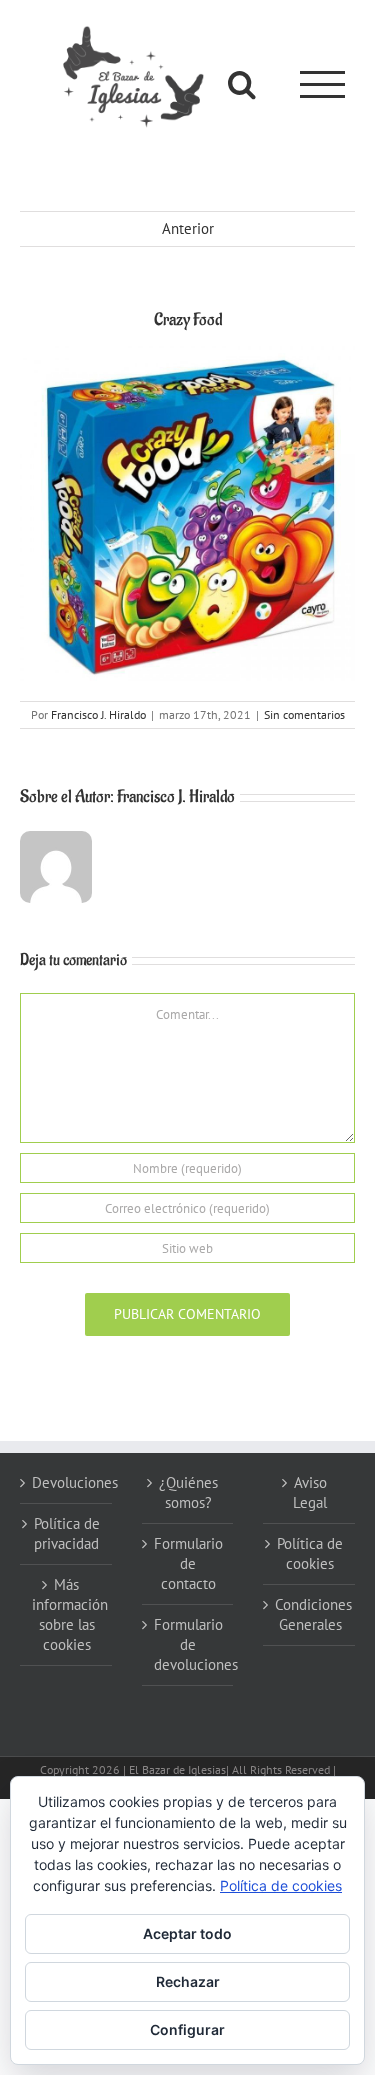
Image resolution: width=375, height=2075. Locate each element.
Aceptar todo (187, 1933)
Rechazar (188, 1981)
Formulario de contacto (188, 1563)
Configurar (187, 2029)
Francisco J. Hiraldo (98, 714)
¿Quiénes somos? (188, 1492)
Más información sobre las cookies (67, 1614)
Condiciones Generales (310, 1614)
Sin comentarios (304, 714)
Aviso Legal (310, 1492)
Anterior (188, 228)
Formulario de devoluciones (189, 1644)
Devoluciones (67, 1482)
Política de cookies (310, 1553)
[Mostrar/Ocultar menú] (323, 84)
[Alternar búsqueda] (242, 84)
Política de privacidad (67, 1533)
